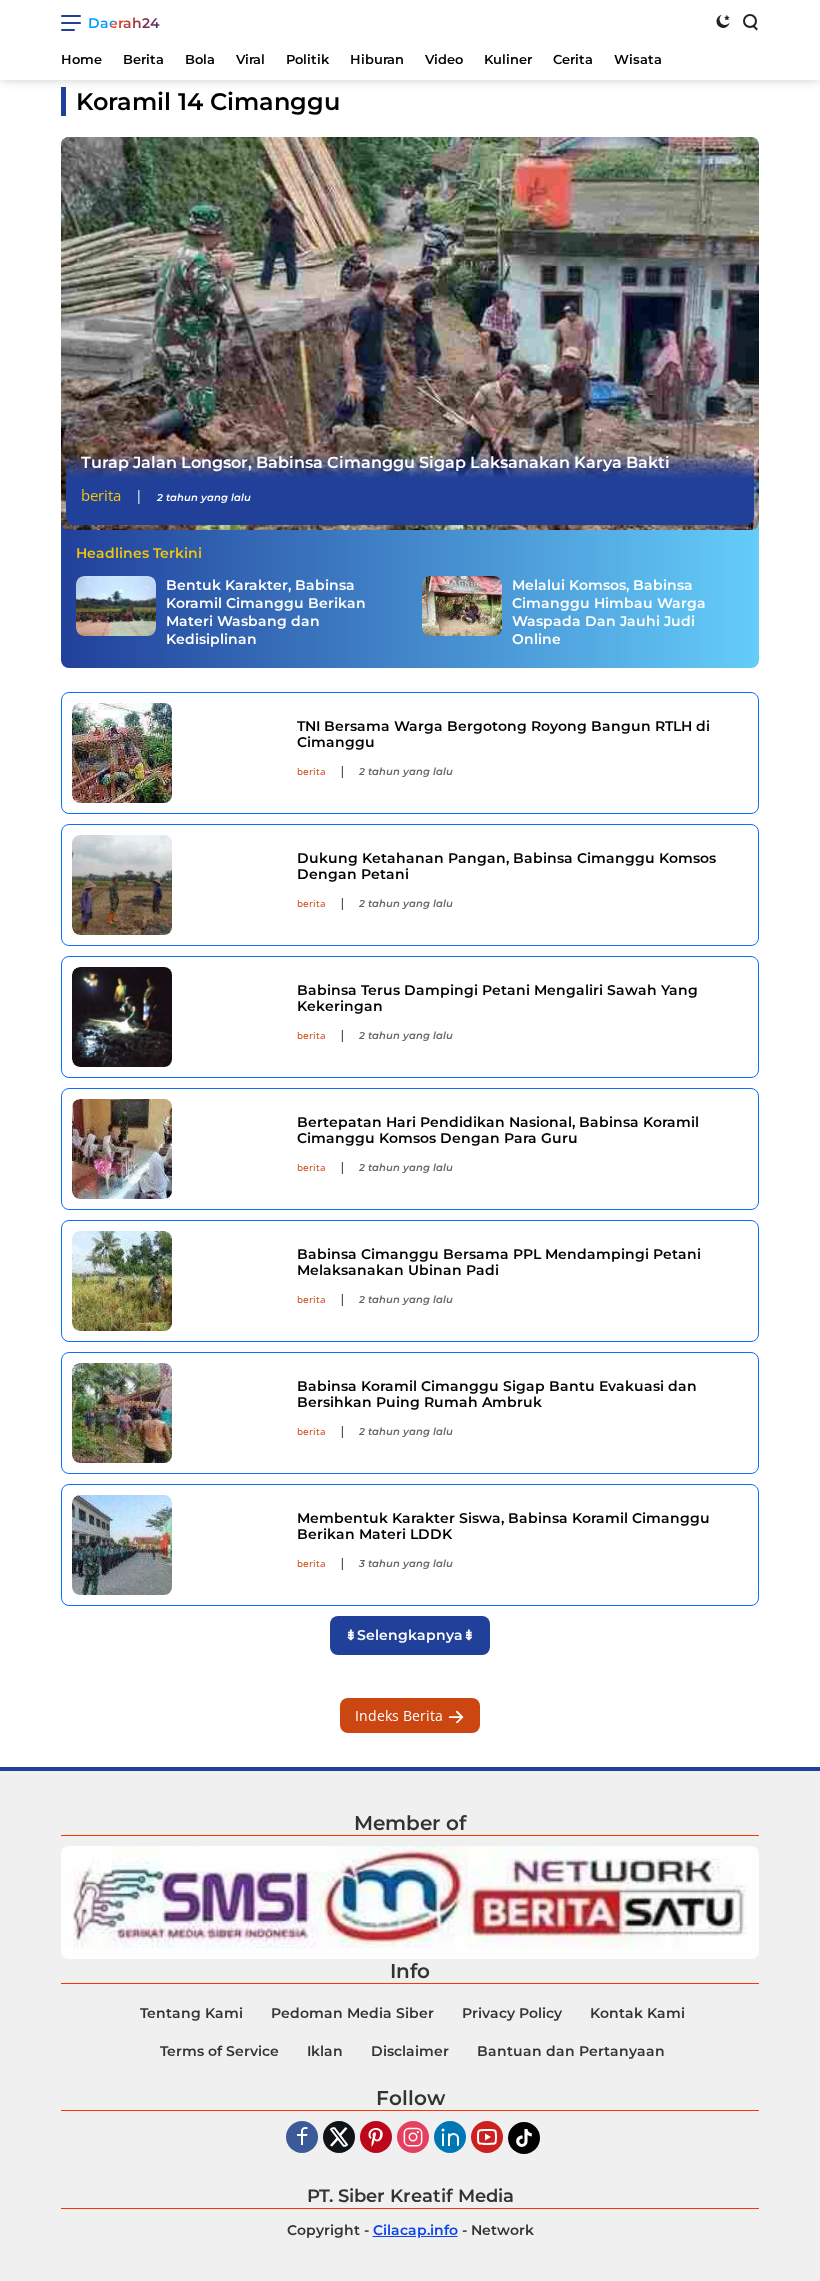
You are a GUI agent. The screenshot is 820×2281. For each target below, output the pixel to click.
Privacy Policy (512, 2013)
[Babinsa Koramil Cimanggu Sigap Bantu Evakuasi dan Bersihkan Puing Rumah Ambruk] (177, 1413)
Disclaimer (410, 2051)
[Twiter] (339, 2138)
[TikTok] (524, 2138)
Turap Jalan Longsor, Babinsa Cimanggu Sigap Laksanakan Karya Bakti (375, 462)
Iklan (325, 2051)
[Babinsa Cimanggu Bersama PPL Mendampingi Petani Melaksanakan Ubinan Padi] (177, 1281)
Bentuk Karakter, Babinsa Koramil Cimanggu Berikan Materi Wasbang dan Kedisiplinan (266, 612)
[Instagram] (413, 2138)
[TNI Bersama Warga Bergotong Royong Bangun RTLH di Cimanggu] (177, 753)
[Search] (749, 21)
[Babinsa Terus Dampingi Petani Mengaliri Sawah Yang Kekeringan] (177, 1017)
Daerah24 (124, 23)
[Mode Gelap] (723, 21)
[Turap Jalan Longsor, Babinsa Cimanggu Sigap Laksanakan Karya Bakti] (410, 333)
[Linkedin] (450, 2138)
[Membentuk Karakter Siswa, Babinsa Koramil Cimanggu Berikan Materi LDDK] (177, 1545)
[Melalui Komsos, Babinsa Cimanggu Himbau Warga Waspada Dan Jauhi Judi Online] (462, 606)
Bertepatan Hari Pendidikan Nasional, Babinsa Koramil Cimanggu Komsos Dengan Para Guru (498, 1130)
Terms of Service (219, 2051)
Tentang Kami (191, 2013)
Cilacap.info (415, 2230)
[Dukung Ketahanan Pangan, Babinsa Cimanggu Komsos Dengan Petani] (177, 885)
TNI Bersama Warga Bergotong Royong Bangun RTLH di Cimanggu (503, 734)
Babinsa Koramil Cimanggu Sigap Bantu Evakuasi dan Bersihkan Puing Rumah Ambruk (497, 1394)
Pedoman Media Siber (352, 2013)
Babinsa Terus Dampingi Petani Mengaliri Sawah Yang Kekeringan (497, 998)
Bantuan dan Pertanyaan (571, 2051)
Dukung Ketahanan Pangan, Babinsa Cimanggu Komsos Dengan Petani (506, 866)
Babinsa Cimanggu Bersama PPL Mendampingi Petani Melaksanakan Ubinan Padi (499, 1262)
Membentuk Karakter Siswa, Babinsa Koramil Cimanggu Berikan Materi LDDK (503, 1526)
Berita (101, 495)
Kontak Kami (637, 2013)
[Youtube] (487, 2138)
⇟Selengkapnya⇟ (410, 1635)
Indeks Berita (401, 1715)
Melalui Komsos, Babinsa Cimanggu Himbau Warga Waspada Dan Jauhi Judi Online (609, 612)
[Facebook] (302, 2138)
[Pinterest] (376, 2138)
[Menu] (74, 23)
